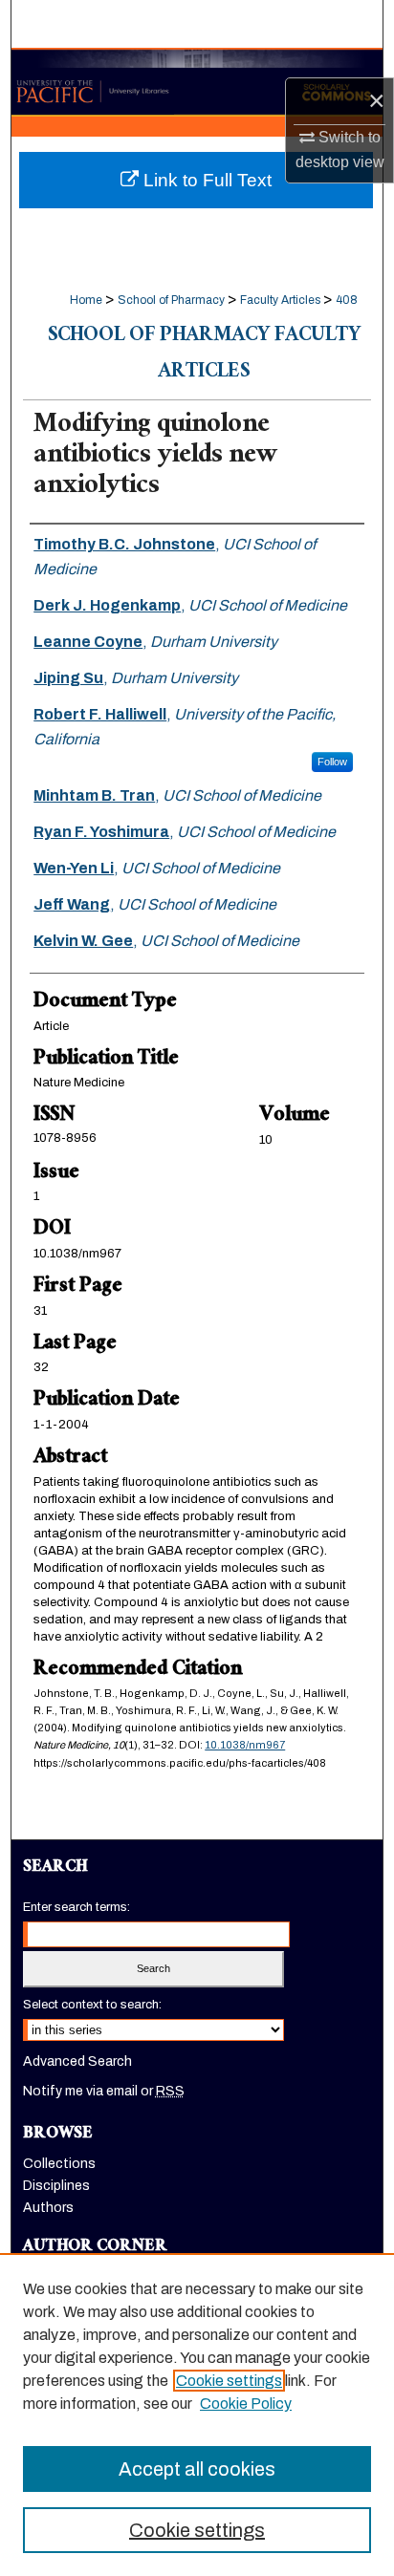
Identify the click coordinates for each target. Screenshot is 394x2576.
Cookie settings (229, 2381)
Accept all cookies (197, 2469)
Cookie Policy (246, 2404)
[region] (197, 2415)
